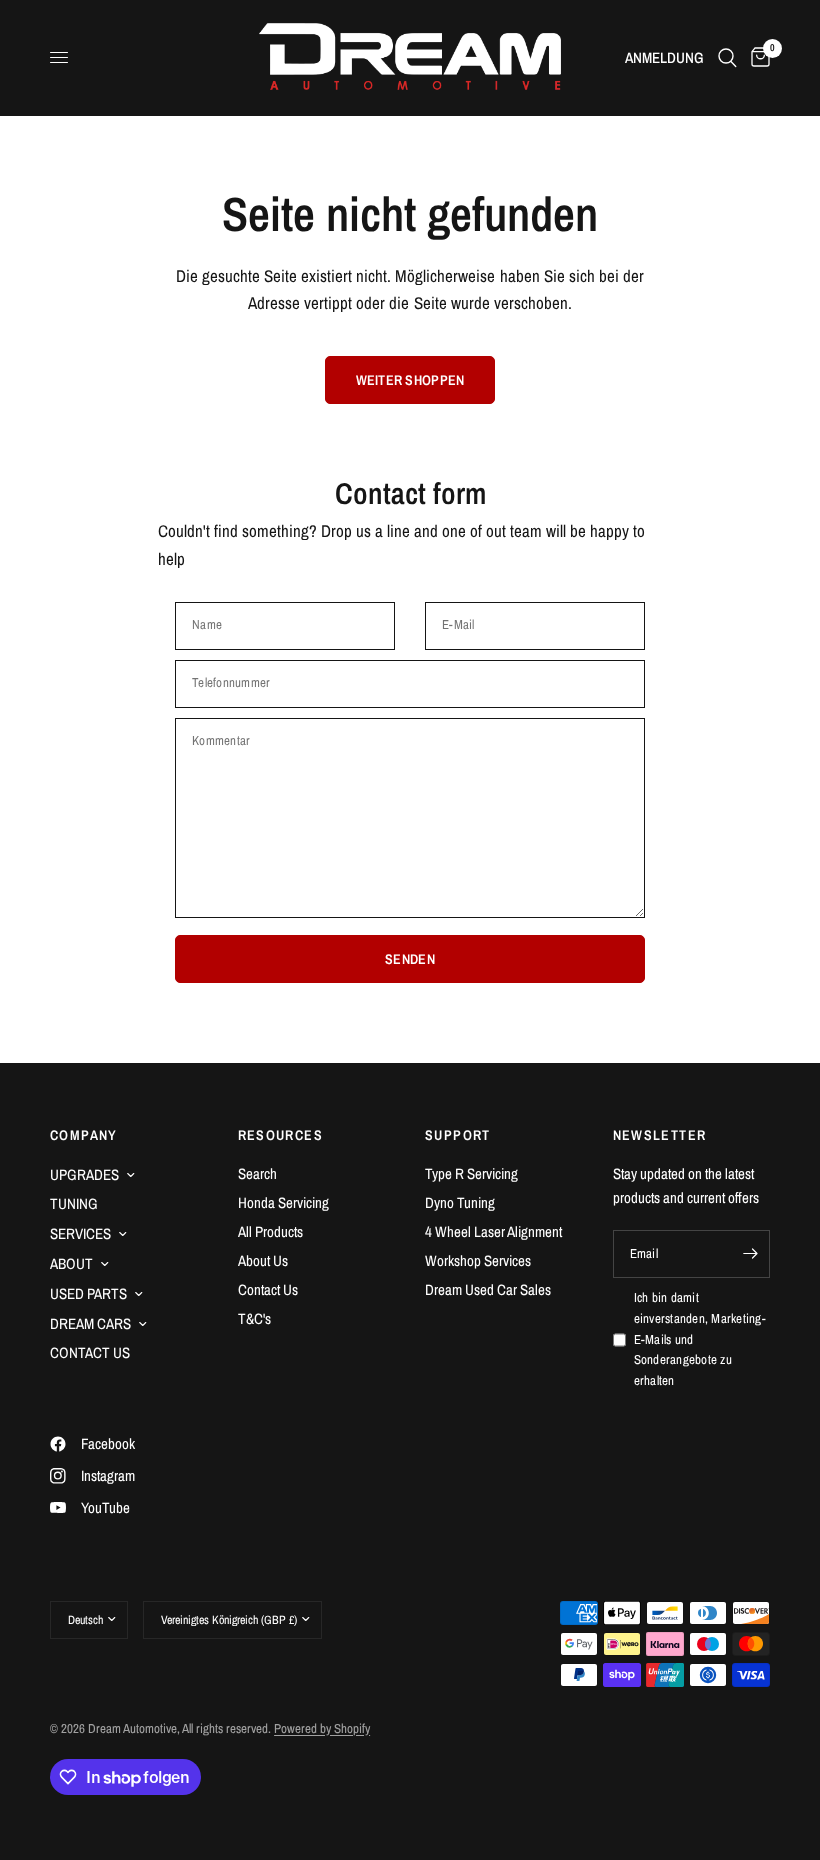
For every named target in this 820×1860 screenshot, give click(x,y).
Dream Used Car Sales (488, 1289)
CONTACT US (90, 1352)
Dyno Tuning (460, 1202)
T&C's (254, 1318)
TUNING (74, 1203)
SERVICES (80, 1233)
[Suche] (727, 57)
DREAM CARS (90, 1323)
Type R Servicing (471, 1173)
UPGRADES (84, 1174)
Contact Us (268, 1289)
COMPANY (84, 1135)
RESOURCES (281, 1135)
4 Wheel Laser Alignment (493, 1231)
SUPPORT (458, 1135)
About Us (263, 1260)
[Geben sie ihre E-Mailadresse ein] (750, 1254)
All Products (270, 1231)
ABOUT (71, 1263)
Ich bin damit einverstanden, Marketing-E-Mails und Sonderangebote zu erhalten (700, 1339)
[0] (757, 57)
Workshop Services (478, 1260)
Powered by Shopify (322, 1728)
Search (257, 1173)
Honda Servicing (283, 1202)
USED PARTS (88, 1293)
